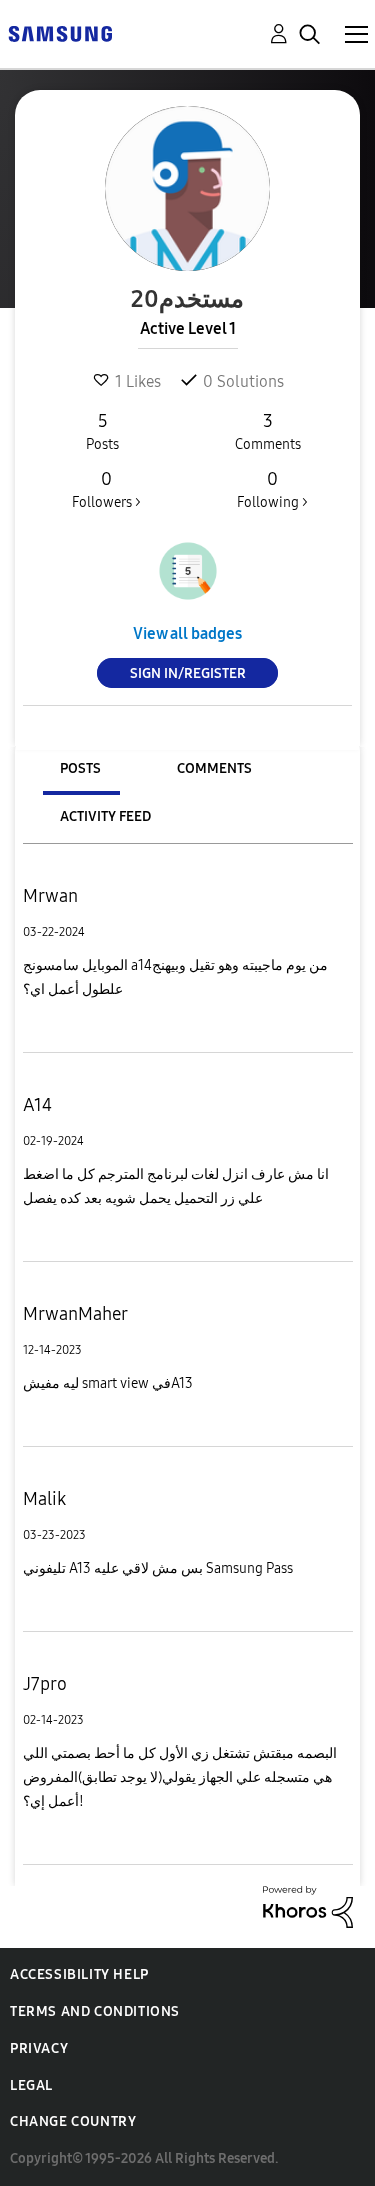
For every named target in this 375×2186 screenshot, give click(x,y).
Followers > (106, 489)
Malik (44, 1499)
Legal (31, 2085)
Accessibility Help (79, 1974)
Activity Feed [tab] (105, 816)
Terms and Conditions (95, 2011)
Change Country (73, 2121)
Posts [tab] (80, 768)
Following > (272, 489)
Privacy (39, 2048)
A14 (37, 1105)
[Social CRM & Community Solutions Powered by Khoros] (308, 1905)
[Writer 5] (188, 571)
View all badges (187, 633)
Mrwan (50, 896)
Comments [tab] (214, 768)
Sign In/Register (188, 673)
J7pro (45, 1684)
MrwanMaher (75, 1314)
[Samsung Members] (60, 32)
